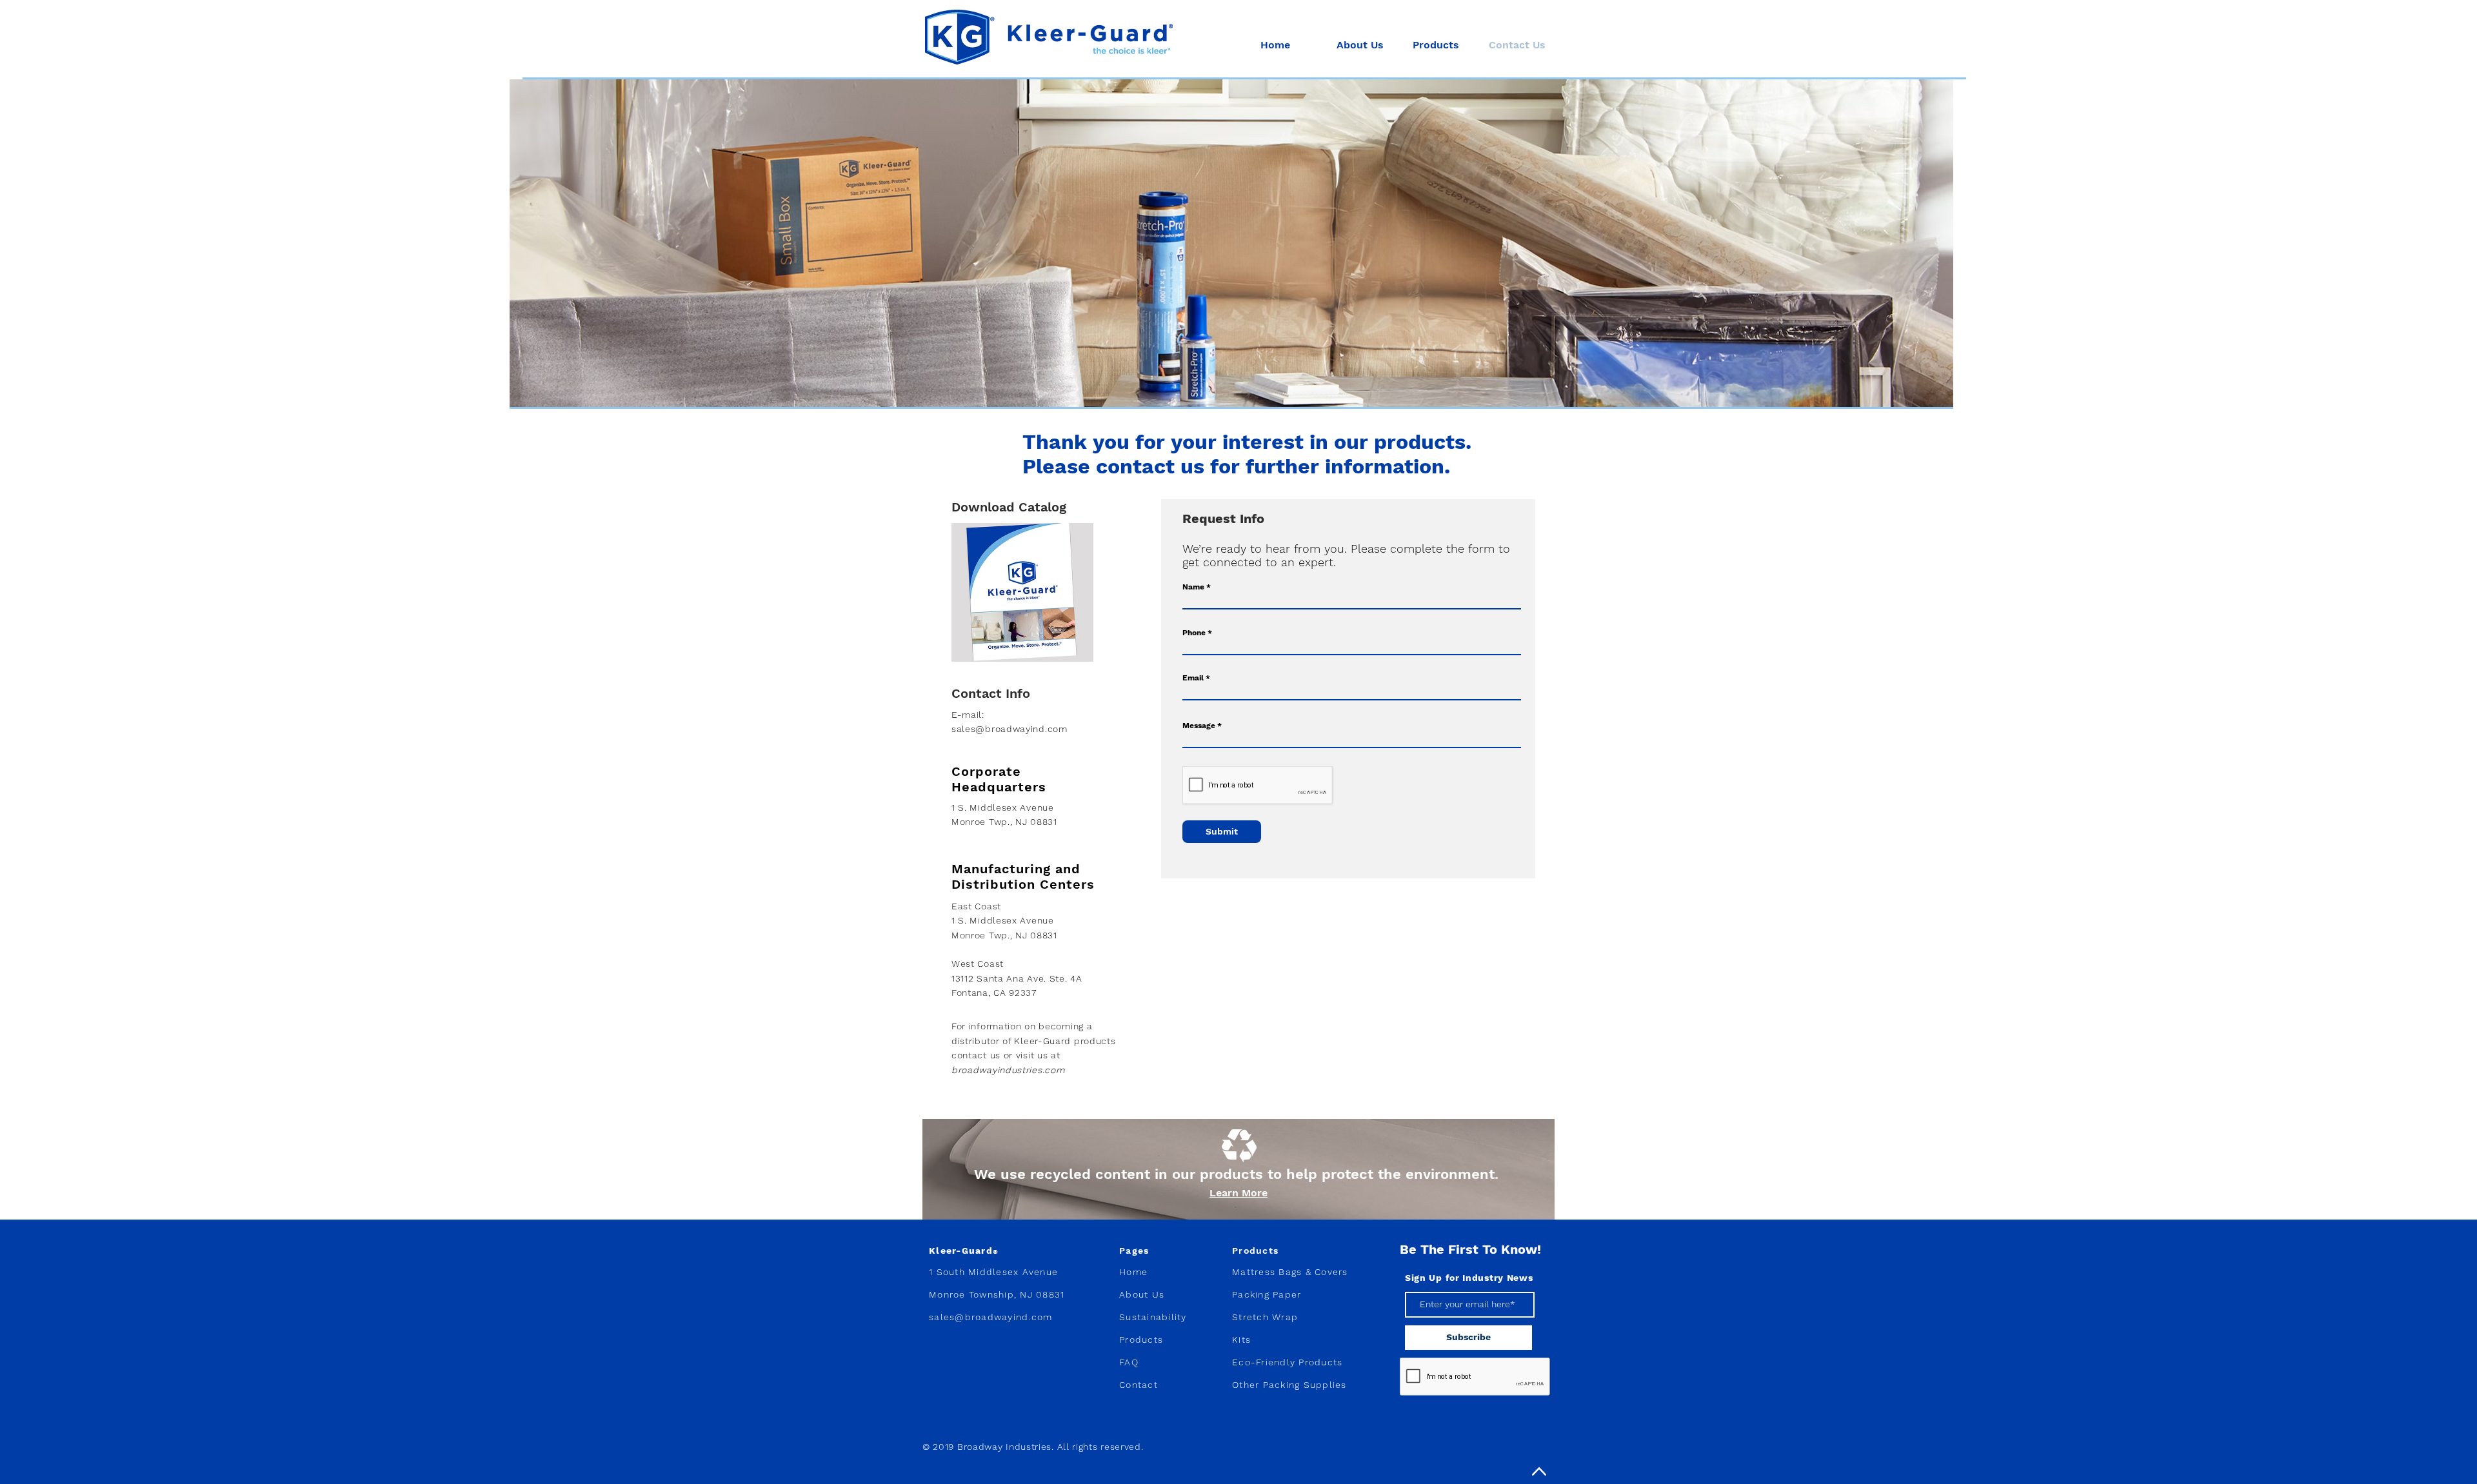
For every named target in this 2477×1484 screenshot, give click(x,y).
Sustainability (1153, 1317)
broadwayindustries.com (1008, 1070)
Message (1199, 726)
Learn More (1238, 1193)
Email (1193, 678)
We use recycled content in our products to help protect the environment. (1238, 1174)
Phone (1194, 633)
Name (1193, 587)
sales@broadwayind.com (1010, 729)
